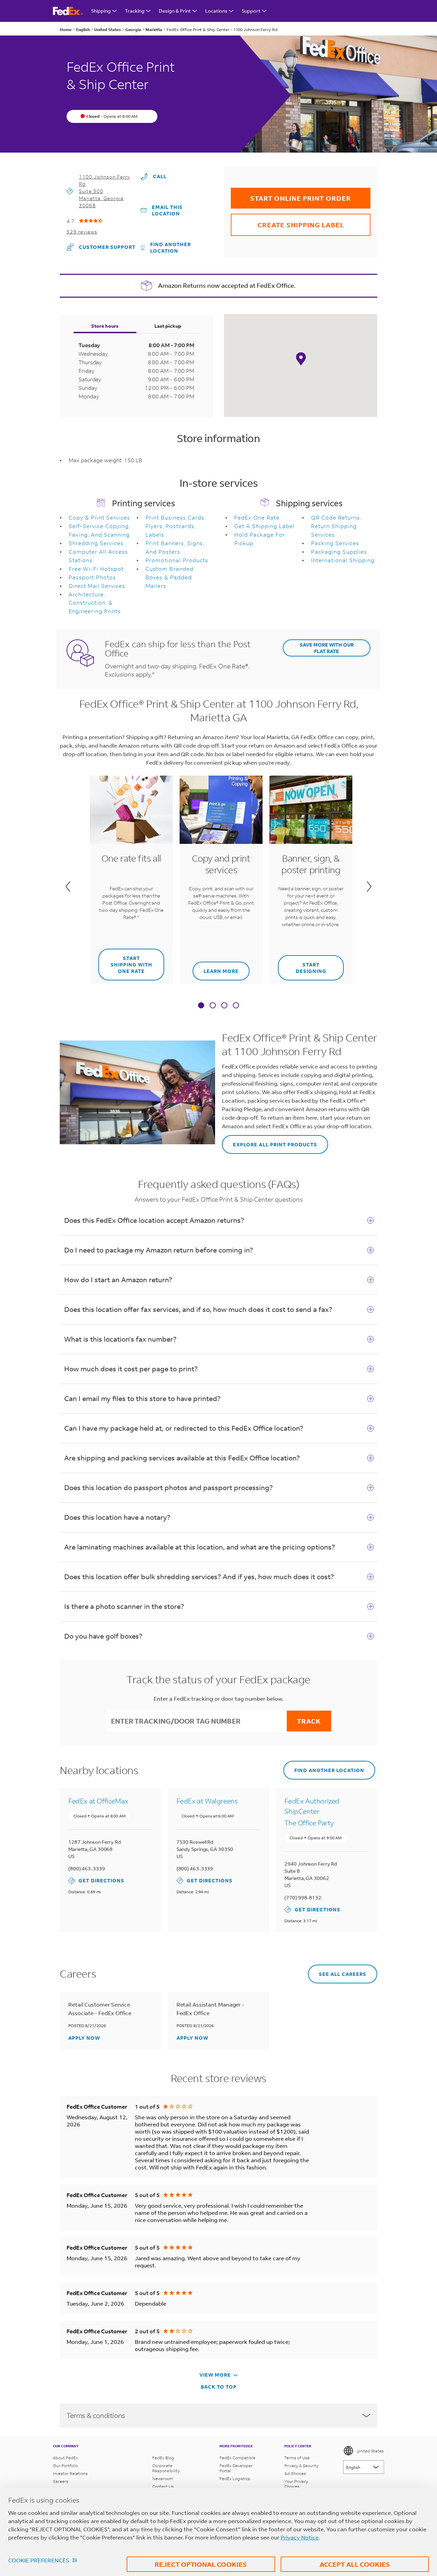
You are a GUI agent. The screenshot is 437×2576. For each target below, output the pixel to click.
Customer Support (101, 247)
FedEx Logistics (235, 2479)
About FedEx (65, 2458)
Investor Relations (70, 2473)
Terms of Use (297, 2458)
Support (251, 11)
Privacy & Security (301, 2466)
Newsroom (163, 2479)
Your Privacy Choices (296, 2484)
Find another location (171, 247)
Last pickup (168, 326)
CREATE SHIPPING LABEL (287, 221)
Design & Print (175, 11)
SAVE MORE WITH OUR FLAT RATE (327, 648)
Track (309, 1721)
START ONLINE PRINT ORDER (291, 195)
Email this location (167, 210)
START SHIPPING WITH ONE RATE (125, 961)
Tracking (135, 11)
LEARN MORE (216, 968)
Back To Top (219, 2387)
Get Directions (96, 1880)
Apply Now (84, 2038)
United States (370, 2451)
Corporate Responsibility (166, 2468)
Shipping (101, 11)
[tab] (201, 1006)
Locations (216, 11)
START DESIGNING (302, 965)
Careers (61, 2481)
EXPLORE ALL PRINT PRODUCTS (270, 1141)
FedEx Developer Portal (236, 2468)
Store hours (105, 326)
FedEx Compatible (237, 2458)
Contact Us (163, 2486)
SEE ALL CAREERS (337, 1971)
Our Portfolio (65, 2466)
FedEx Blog (163, 2458)
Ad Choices (295, 2473)
